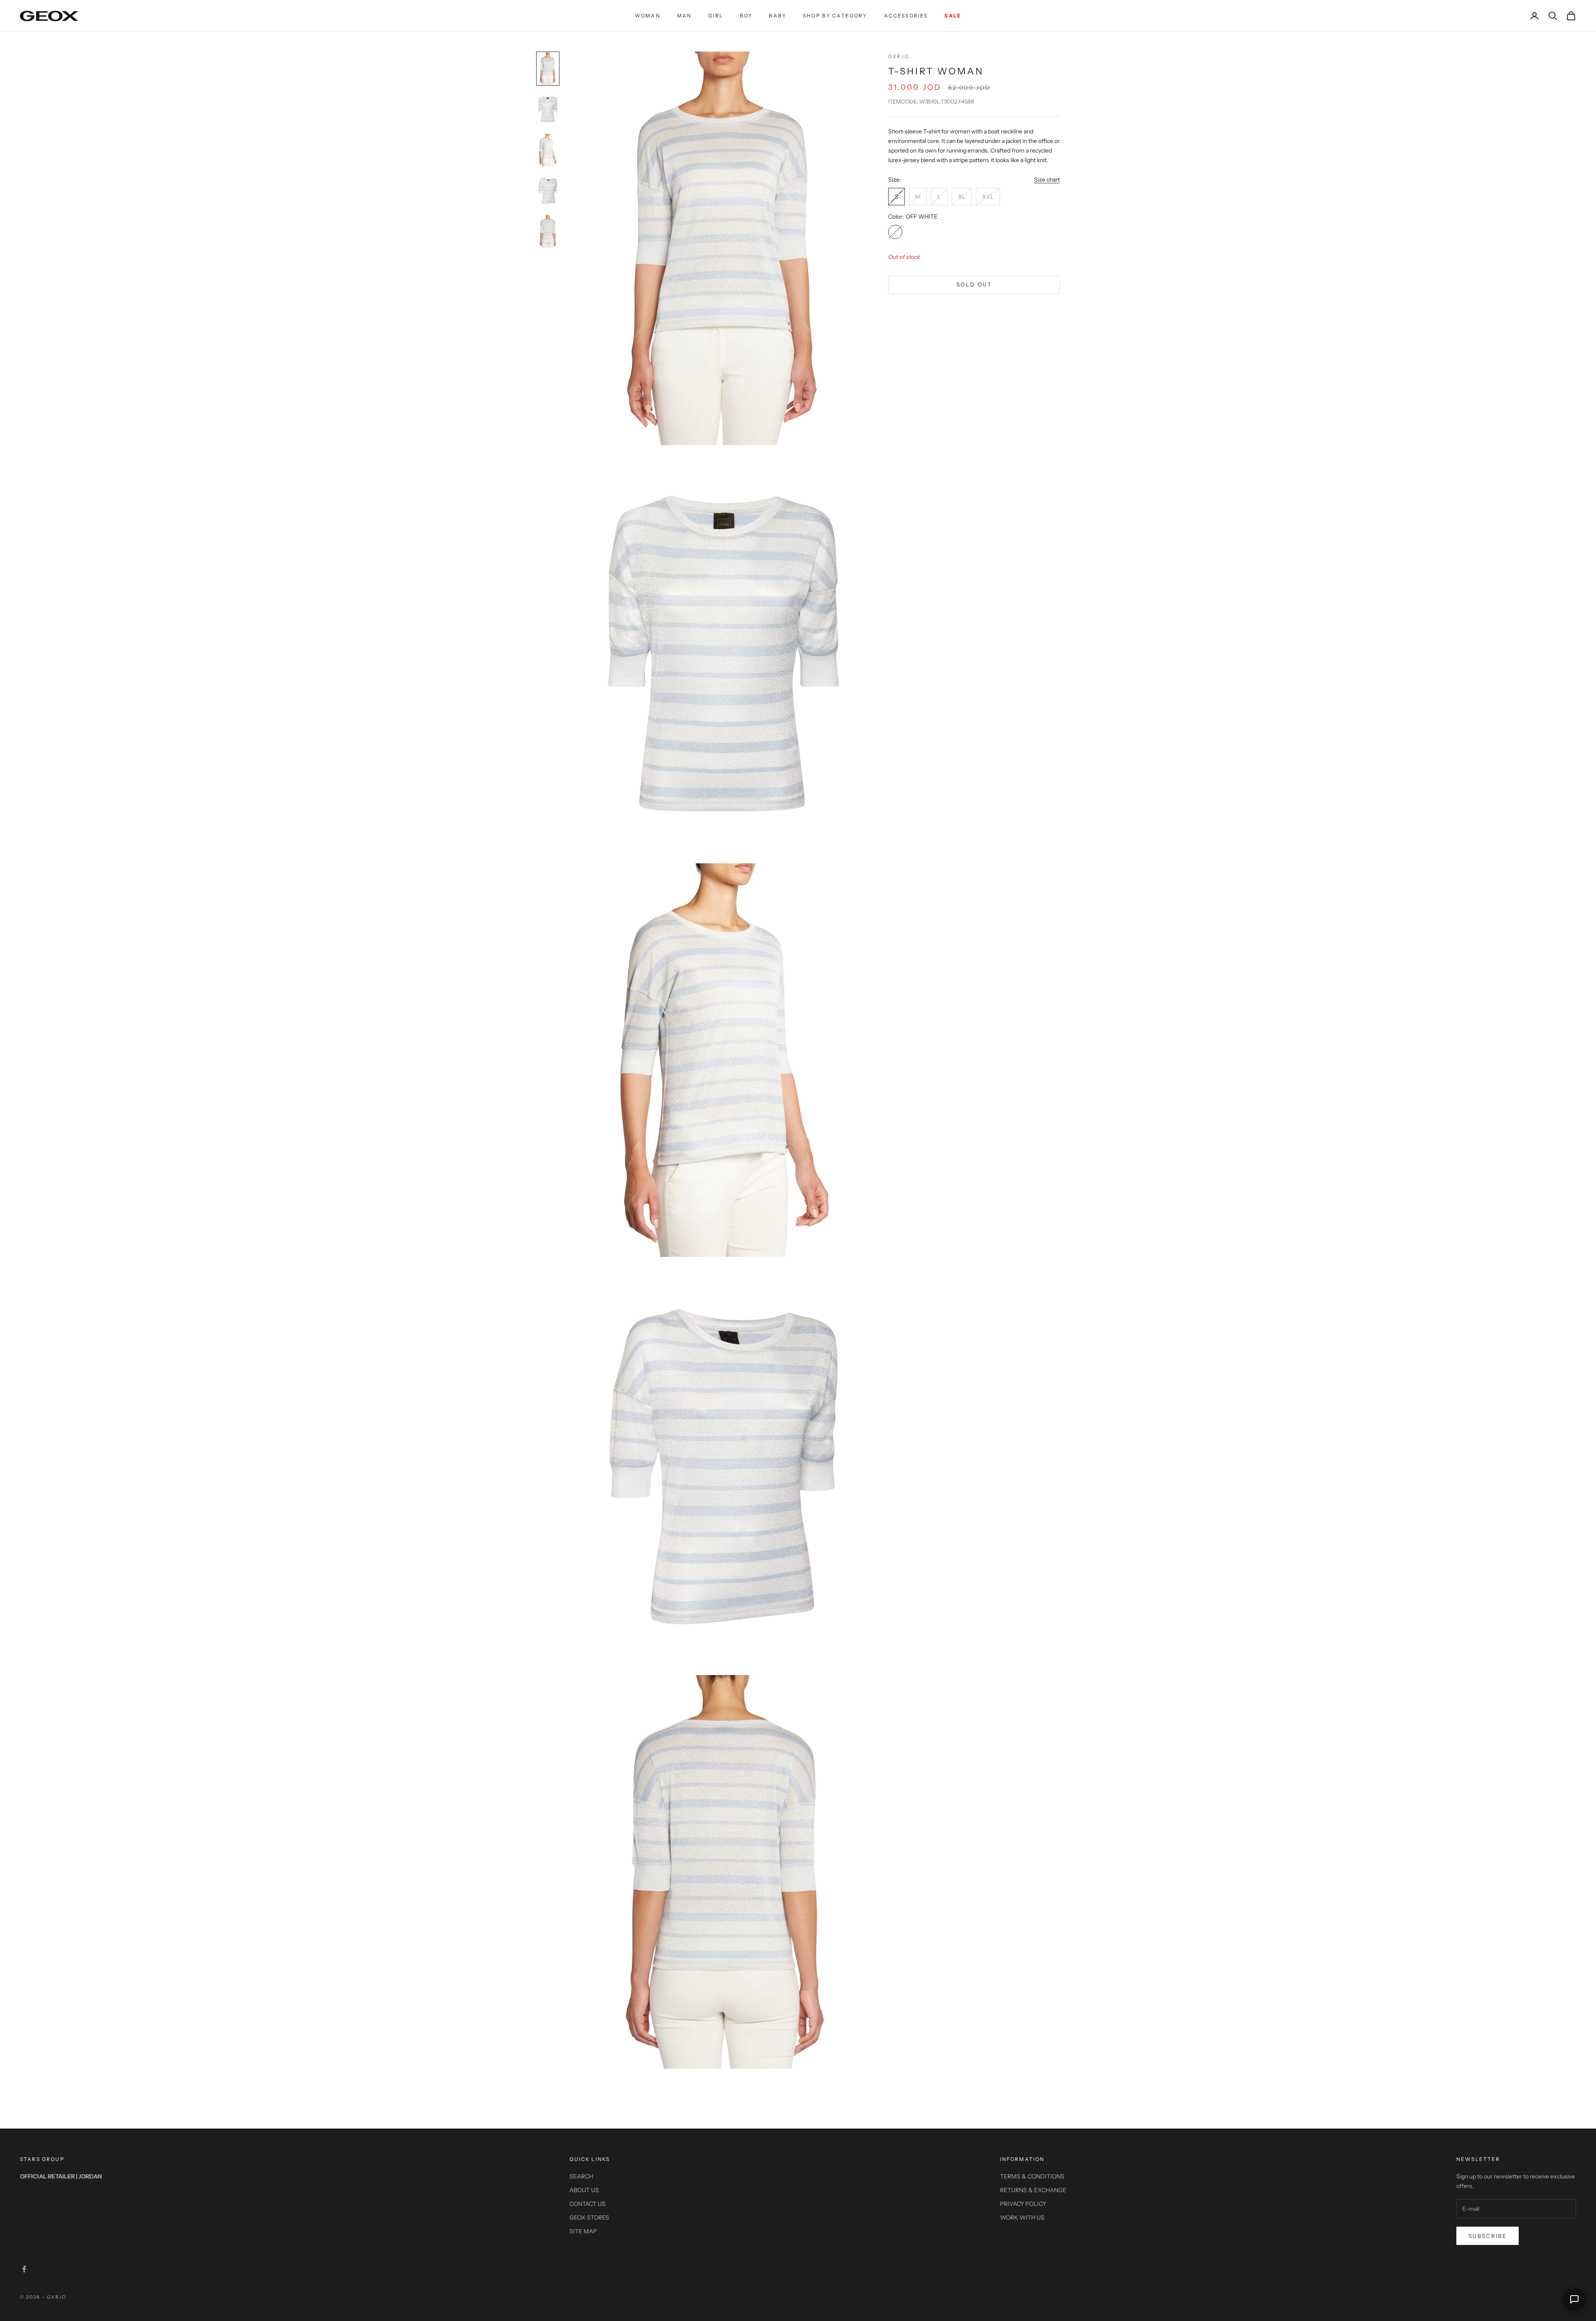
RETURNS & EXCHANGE (1033, 2190)
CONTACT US (587, 2204)
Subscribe (1488, 2236)
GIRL (716, 16)
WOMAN (648, 16)
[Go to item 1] (548, 69)
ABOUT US (584, 2190)
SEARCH (581, 2176)
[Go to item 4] (548, 191)
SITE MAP (583, 2231)
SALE (953, 16)
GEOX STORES (589, 2218)
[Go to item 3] (548, 150)
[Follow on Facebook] (24, 2269)
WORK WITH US (1022, 2218)
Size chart (1047, 180)
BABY (778, 16)
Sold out (974, 284)
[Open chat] (1574, 2299)
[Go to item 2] (548, 109)
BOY (746, 16)
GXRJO (899, 56)
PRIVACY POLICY (1023, 2204)
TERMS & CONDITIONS (1032, 2176)
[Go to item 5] (548, 232)
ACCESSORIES (906, 16)
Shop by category (835, 16)
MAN (684, 16)
